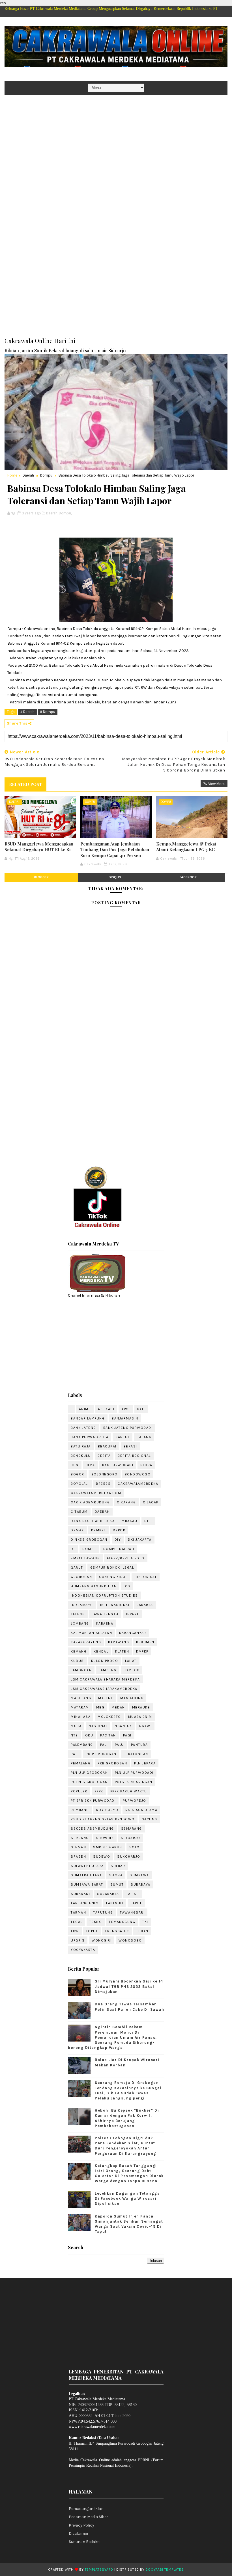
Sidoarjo (130, 1838)
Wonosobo (130, 1940)
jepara (132, 1614)
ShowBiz (105, 1838)
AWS (126, 1409)
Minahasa (81, 1717)
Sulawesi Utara (87, 1866)
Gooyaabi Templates (165, 2570)
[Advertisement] (116, 139)
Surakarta (108, 1894)
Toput (92, 1931)
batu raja (81, 1446)
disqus (115, 877)
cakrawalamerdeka (138, 1484)
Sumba (116, 1875)
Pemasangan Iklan (86, 2509)
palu (119, 1745)
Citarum (79, 1512)
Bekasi (130, 1446)
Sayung (150, 1819)
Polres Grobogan (89, 1782)
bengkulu (81, 1456)
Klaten (122, 1651)
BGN (75, 1465)
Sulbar (118, 1866)
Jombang (80, 1623)
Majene (106, 1698)
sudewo (102, 1857)
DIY (118, 1540)
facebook (188, 877)
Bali (141, 1409)
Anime (85, 1409)
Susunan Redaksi (85, 2542)
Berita (104, 1456)
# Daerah (27, 712)
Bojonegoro (105, 1474)
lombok (132, 1670)
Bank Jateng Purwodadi (128, 1428)
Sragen (78, 1857)
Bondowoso (138, 1474)
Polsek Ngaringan (134, 1782)
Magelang (81, 1698)
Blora (146, 1465)
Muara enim (140, 1717)
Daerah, (52, 513)
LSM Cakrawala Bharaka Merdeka (105, 1679)
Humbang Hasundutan (94, 1586)
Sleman (78, 1847)
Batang (144, 1437)
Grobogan (81, 1577)
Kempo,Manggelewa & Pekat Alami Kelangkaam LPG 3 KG (186, 847)
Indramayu (82, 1605)
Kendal (101, 1651)
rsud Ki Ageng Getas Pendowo (103, 1819)
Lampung (108, 1670)
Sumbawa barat (87, 1884)
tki (145, 1922)
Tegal (77, 1922)
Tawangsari (132, 1912)
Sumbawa (139, 1875)
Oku (89, 1735)
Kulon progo (105, 1661)
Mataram (80, 1707)
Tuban (142, 1931)
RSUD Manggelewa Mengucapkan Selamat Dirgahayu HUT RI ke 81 (39, 847)
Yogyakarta (83, 1950)
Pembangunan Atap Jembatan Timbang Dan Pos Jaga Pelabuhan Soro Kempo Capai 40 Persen (115, 850)
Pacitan (108, 1735)
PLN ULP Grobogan (89, 1773)
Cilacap (151, 1502)
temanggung (122, 1922)
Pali (104, 1745)
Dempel (98, 1530)
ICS (127, 1586)
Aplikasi (106, 1409)
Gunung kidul (113, 1577)
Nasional (98, 1726)
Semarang (132, 1829)
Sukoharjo (129, 1857)
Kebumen (145, 1642)
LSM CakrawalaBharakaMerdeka (104, 1689)
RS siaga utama (141, 1810)
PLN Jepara (145, 1763)
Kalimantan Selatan (91, 1633)
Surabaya (140, 1884)
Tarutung (103, 1912)
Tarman (78, 1912)
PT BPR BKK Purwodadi (93, 1801)
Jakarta (145, 1605)
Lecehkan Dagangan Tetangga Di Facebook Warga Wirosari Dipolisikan (127, 2198)
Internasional (115, 1605)
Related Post (25, 784)
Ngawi (146, 1726)
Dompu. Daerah (119, 1549)
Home (12, 475)
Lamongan (81, 1670)
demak (77, 1530)
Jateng (78, 1614)
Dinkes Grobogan (89, 1540)
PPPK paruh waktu (129, 1791)
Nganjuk (123, 1726)
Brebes (103, 1484)
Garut (77, 1568)
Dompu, (65, 513)
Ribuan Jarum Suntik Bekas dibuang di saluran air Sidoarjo (65, 350)
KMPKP (142, 1651)
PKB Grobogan (112, 1763)
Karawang (119, 1642)
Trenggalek (117, 1931)
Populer (79, 1791)
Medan (118, 1707)
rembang (80, 1810)
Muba (76, 1726)
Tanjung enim (85, 1903)
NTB (74, 1735)
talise (133, 1894)
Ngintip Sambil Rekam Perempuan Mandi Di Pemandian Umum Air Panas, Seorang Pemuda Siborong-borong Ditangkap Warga (112, 2037)
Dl (73, 1549)
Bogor (78, 1474)
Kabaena (105, 1623)
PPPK (99, 1791)
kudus (77, 1661)
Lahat (131, 1661)
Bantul (123, 1437)
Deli (148, 1521)
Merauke (141, 1707)
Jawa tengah (105, 1614)
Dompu (46, 475)
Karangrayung (86, 1642)
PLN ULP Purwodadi (134, 1773)
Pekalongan (136, 1754)
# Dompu (48, 712)
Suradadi (80, 1894)
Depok (119, 1530)
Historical (146, 1577)
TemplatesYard (99, 2570)
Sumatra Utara (86, 1875)
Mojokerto (109, 1717)
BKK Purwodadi (118, 1465)
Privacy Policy (81, 2525)
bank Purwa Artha (90, 1437)
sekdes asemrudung (92, 1829)
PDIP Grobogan (101, 1754)
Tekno (96, 1922)
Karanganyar (133, 1633)
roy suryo (107, 1810)
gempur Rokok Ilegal (112, 1568)
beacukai (107, 1446)
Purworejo (135, 1801)
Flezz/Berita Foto (126, 1558)
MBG (100, 1707)
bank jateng (83, 1428)
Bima (90, 1465)
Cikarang (126, 1502)
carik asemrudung (90, 1502)
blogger (41, 877)
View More (216, 784)
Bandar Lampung (88, 1418)
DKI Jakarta (140, 1540)
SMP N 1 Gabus (108, 1847)
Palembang (82, 1745)
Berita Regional (134, 1456)
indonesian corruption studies (104, 1595)
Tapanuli (115, 1903)
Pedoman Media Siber (88, 2517)
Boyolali (80, 1484)
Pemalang (81, 1763)
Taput (136, 1903)
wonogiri (102, 1940)
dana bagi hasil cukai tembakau (104, 1521)
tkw (75, 1931)
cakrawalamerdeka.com (96, 1493)
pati (75, 1754)
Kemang (79, 1651)
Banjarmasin (125, 1418)
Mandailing (132, 1698)
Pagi (127, 1735)
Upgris (78, 1940)
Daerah (28, 475)
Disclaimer (79, 2533)
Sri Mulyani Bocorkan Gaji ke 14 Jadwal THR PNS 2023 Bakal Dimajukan (129, 1986)
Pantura (139, 1745)
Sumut (117, 1884)
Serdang (80, 1838)
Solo (135, 1847)
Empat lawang (85, 1558)
